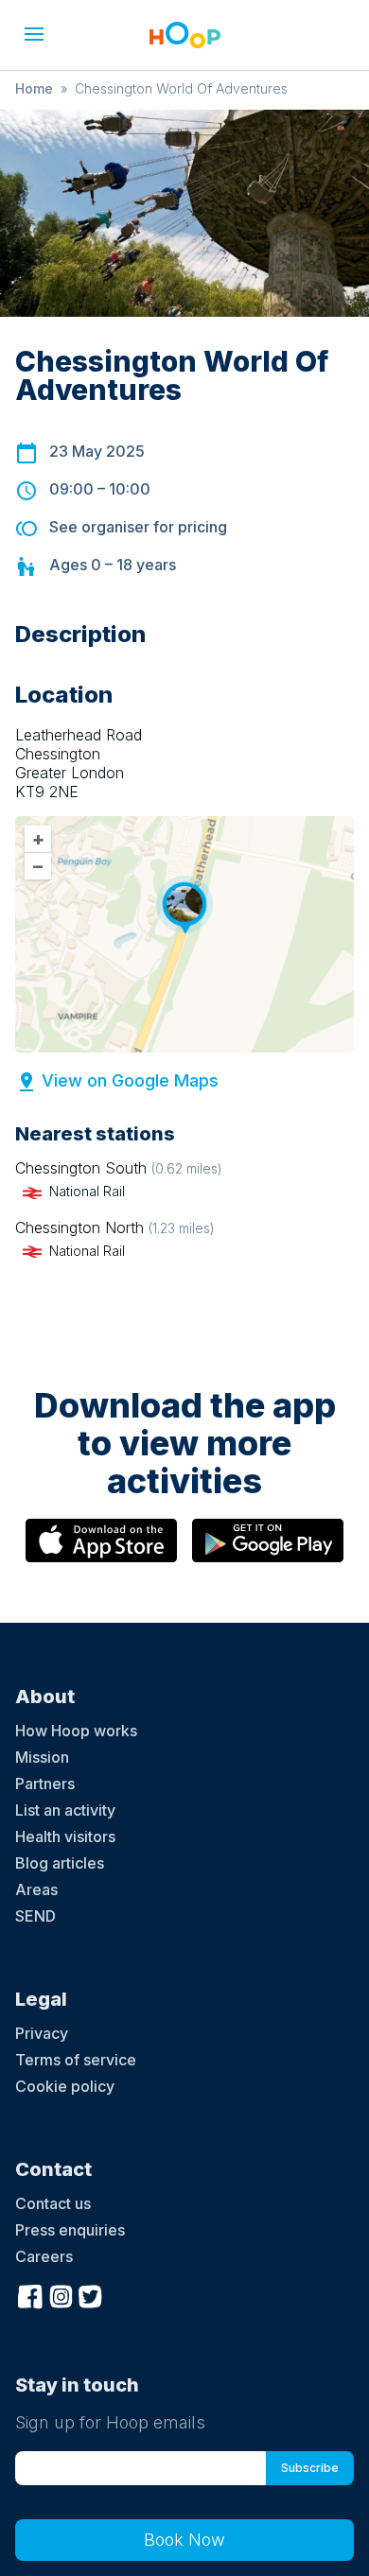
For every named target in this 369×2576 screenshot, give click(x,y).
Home (34, 88)
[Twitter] (91, 2294)
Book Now (184, 2540)
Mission (42, 1757)
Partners (45, 1784)
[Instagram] (61, 2294)
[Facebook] (30, 2294)
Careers (44, 2256)
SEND (35, 1916)
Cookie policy (65, 2086)
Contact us (53, 2203)
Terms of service (76, 2060)
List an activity (65, 1810)
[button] (34, 34)
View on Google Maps (130, 1080)
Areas (36, 1889)
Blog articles (60, 1863)
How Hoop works (76, 1731)
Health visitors (65, 1836)
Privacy (42, 2033)
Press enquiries (70, 2230)
